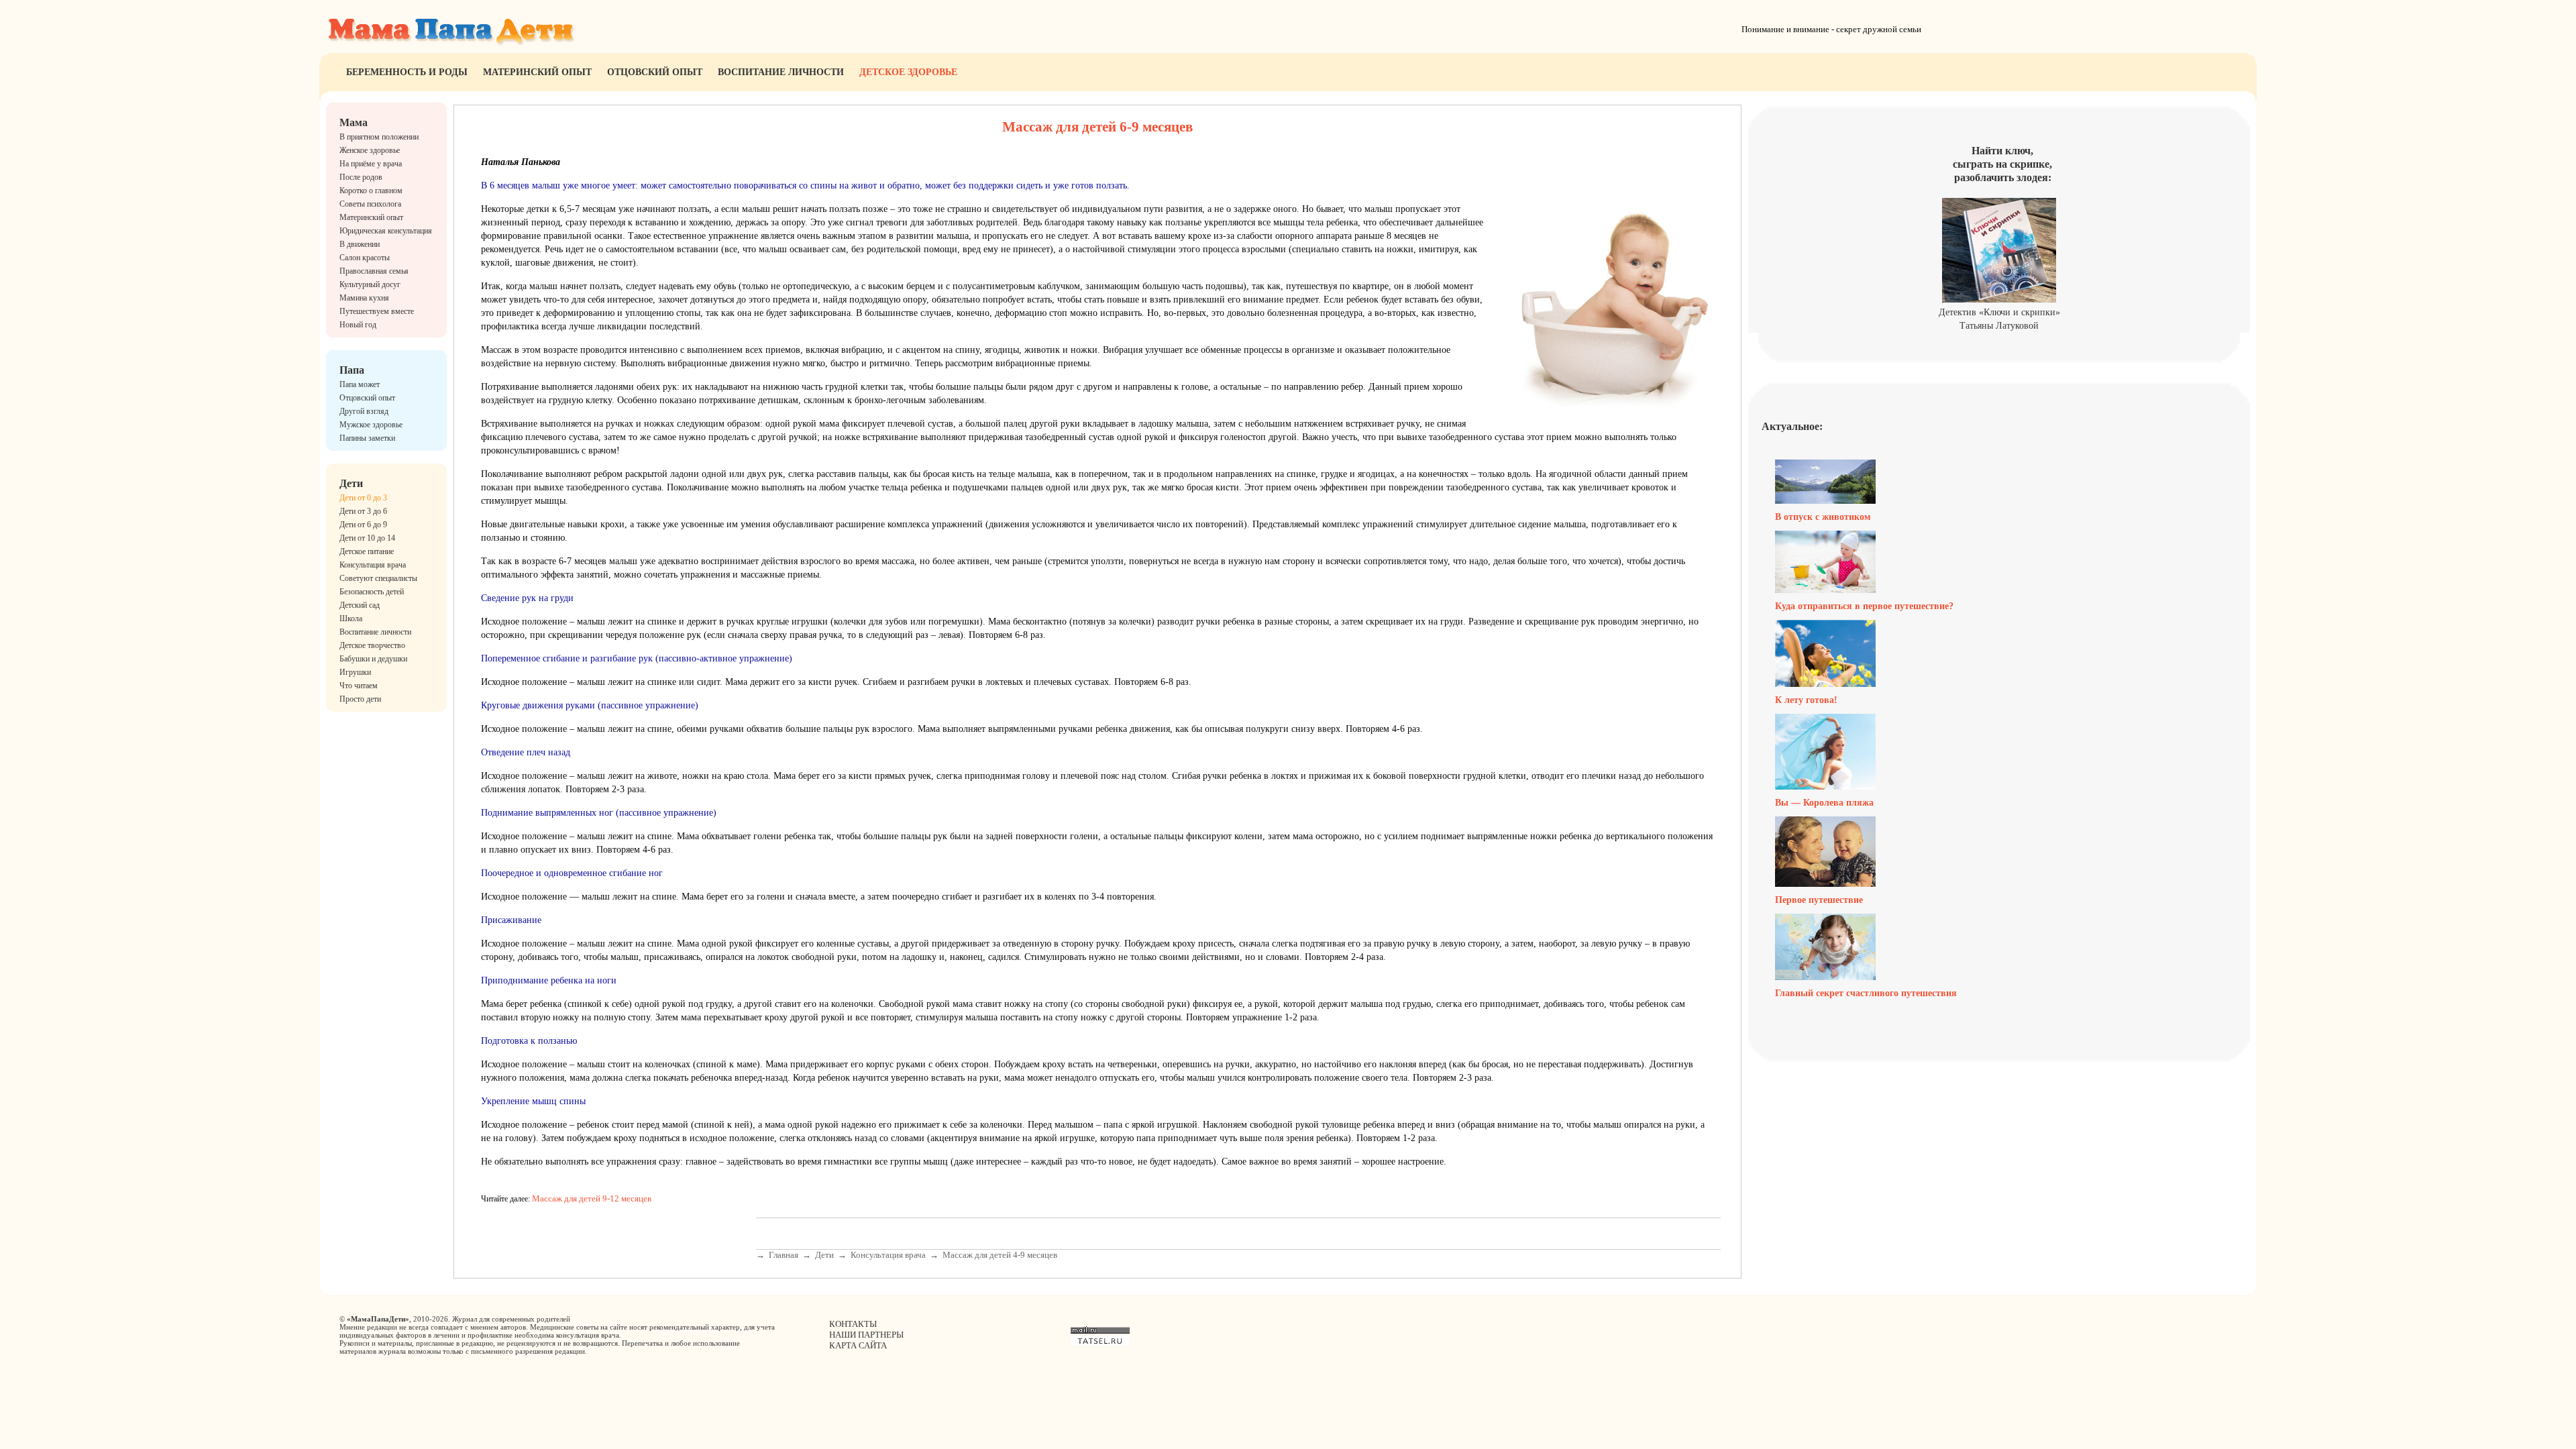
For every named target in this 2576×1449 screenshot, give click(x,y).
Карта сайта (858, 1345)
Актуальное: (1792, 426)
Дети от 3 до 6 (363, 511)
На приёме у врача (371, 164)
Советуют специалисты (378, 578)
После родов (361, 177)
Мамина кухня (364, 298)
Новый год (358, 325)
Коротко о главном (371, 191)
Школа (351, 619)
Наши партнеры (866, 1335)
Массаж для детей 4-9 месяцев (1000, 1255)
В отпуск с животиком (1823, 517)
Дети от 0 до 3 (363, 498)
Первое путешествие (1819, 900)
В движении (360, 244)
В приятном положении (379, 137)
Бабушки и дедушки (373, 659)
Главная (784, 1255)
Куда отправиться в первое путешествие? (1864, 606)
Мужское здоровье (371, 425)
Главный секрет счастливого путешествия (1866, 993)
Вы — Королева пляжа (1824, 803)
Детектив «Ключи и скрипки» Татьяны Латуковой (1999, 319)
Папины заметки (367, 438)
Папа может (360, 384)
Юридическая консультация (386, 231)
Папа (352, 370)
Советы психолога (370, 204)
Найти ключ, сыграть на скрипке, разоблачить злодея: (2002, 164)
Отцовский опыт (655, 72)
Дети (351, 483)
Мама (354, 122)
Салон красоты (365, 258)
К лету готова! (1806, 700)
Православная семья (374, 271)
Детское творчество (372, 645)
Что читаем (359, 686)
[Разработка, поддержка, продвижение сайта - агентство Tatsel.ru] (1100, 1343)
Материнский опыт (537, 72)
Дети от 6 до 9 (363, 525)
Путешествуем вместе (377, 311)
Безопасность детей (372, 592)
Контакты (853, 1324)
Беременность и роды (407, 72)
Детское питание (367, 551)
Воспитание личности (781, 72)
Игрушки (355, 672)
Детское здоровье (908, 72)
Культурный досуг (370, 284)
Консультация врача (373, 565)
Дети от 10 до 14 (367, 538)
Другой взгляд (364, 411)
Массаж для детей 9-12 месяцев (592, 1198)
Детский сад (360, 605)
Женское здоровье (370, 150)
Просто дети (360, 699)
